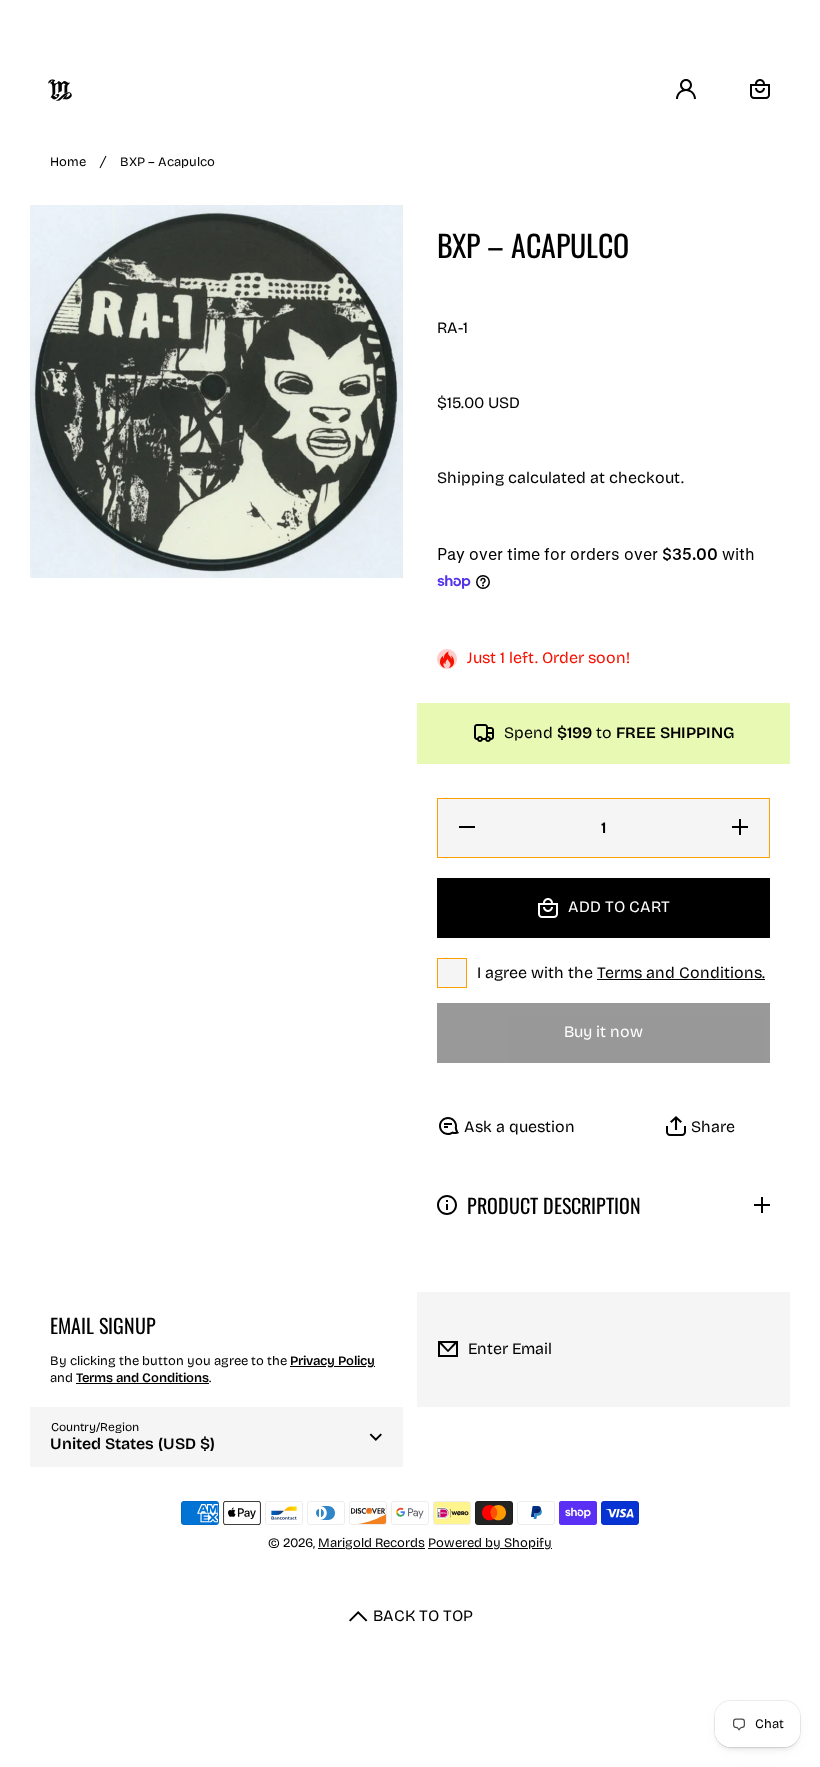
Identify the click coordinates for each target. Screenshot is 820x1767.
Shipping (470, 477)
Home (68, 162)
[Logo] (60, 90)
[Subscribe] (759, 1349)
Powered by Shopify (490, 1543)
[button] (701, 1127)
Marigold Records (371, 1543)
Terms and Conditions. (681, 972)
